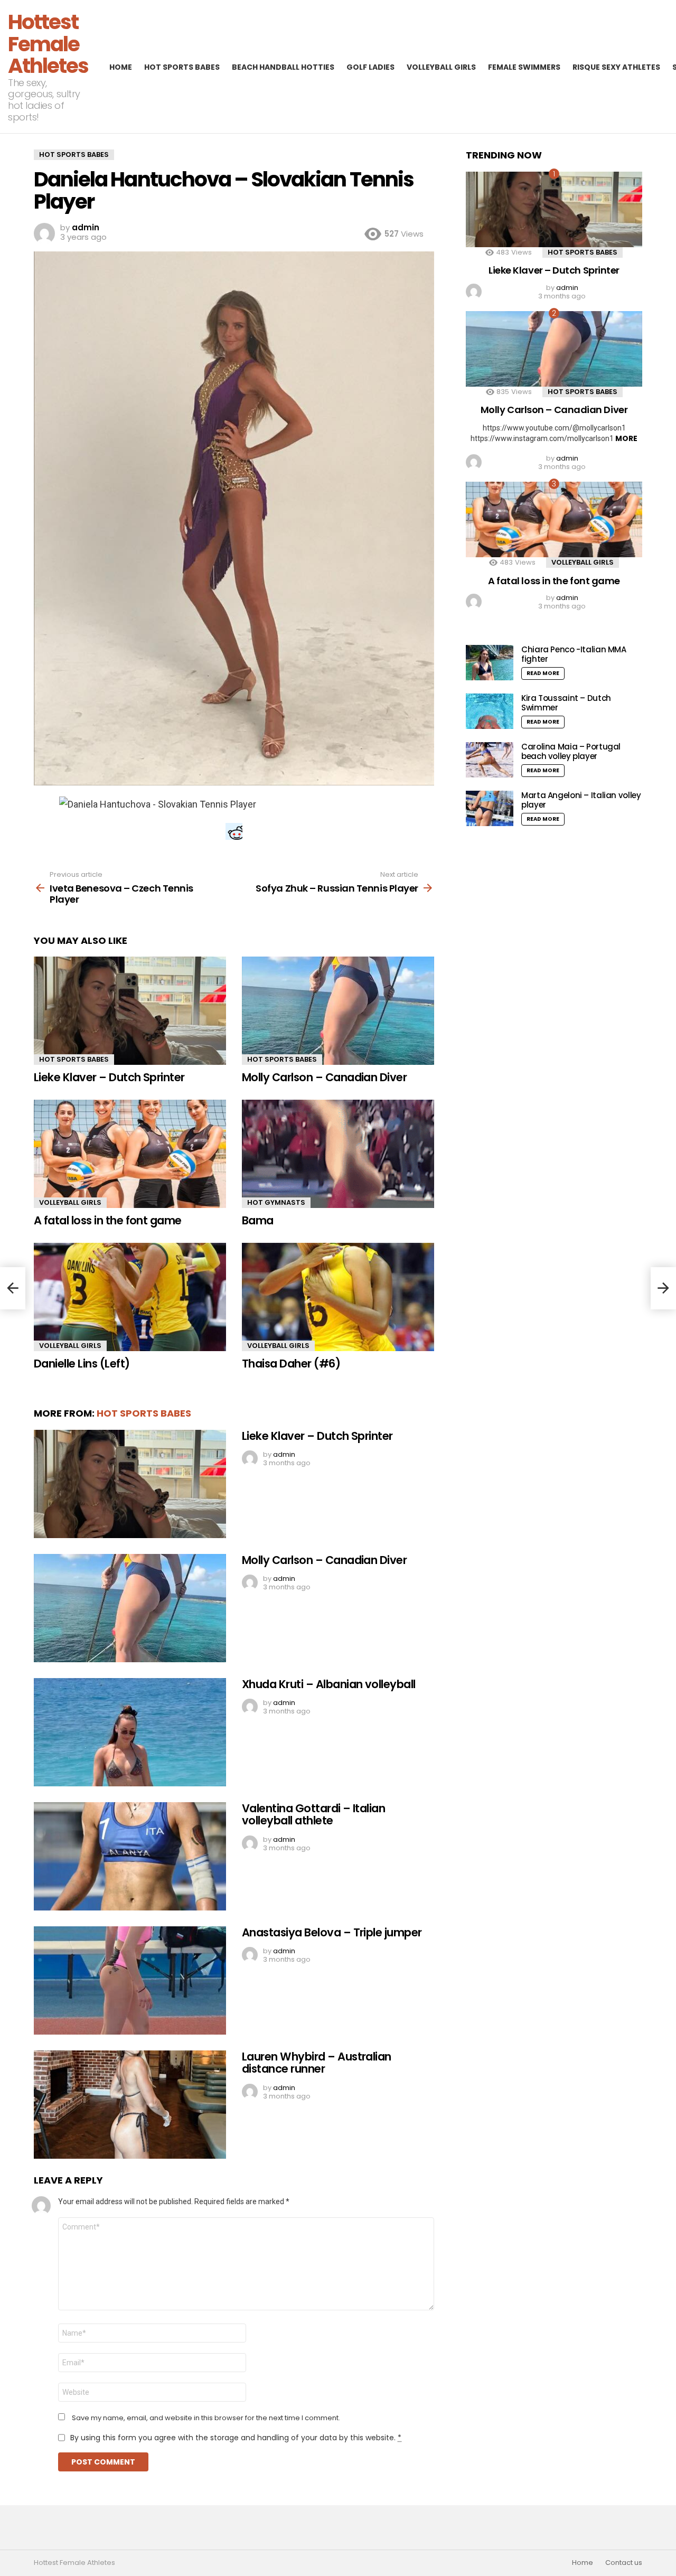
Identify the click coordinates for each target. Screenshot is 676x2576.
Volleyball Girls (441, 67)
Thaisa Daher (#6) (291, 1364)
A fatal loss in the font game (108, 1220)
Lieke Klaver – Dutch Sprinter (109, 1077)
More (626, 438)
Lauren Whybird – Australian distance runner (317, 2063)
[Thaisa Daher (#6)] (338, 1297)
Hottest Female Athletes (48, 44)
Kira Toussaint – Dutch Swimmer (566, 703)
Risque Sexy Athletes (616, 67)
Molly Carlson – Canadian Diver (324, 1077)
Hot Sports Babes (182, 67)
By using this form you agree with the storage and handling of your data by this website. (236, 2438)
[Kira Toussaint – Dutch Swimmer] (490, 711)
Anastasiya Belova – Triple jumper (332, 1932)
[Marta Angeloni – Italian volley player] (490, 808)
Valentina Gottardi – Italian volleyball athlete (313, 1815)
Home (121, 67)
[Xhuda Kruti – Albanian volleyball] (130, 1732)
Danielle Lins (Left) (82, 1364)
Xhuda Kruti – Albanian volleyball (329, 1684)
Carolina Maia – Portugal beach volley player (571, 751)
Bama (258, 1220)
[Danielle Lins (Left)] (130, 1297)
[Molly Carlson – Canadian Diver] (338, 1011)
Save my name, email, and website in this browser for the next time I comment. (206, 2418)
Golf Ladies (370, 67)
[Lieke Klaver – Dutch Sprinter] (130, 1011)
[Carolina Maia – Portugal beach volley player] (490, 760)
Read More (543, 673)
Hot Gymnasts (276, 1202)
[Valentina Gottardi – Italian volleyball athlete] (130, 1856)
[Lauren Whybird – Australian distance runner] (130, 2105)
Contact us (624, 2563)
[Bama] (338, 1154)
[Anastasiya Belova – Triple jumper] (130, 1980)
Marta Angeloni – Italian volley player (581, 800)
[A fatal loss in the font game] (130, 1154)
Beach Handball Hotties (283, 67)
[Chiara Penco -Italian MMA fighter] (490, 663)
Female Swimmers (524, 67)
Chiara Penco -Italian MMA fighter (574, 654)
